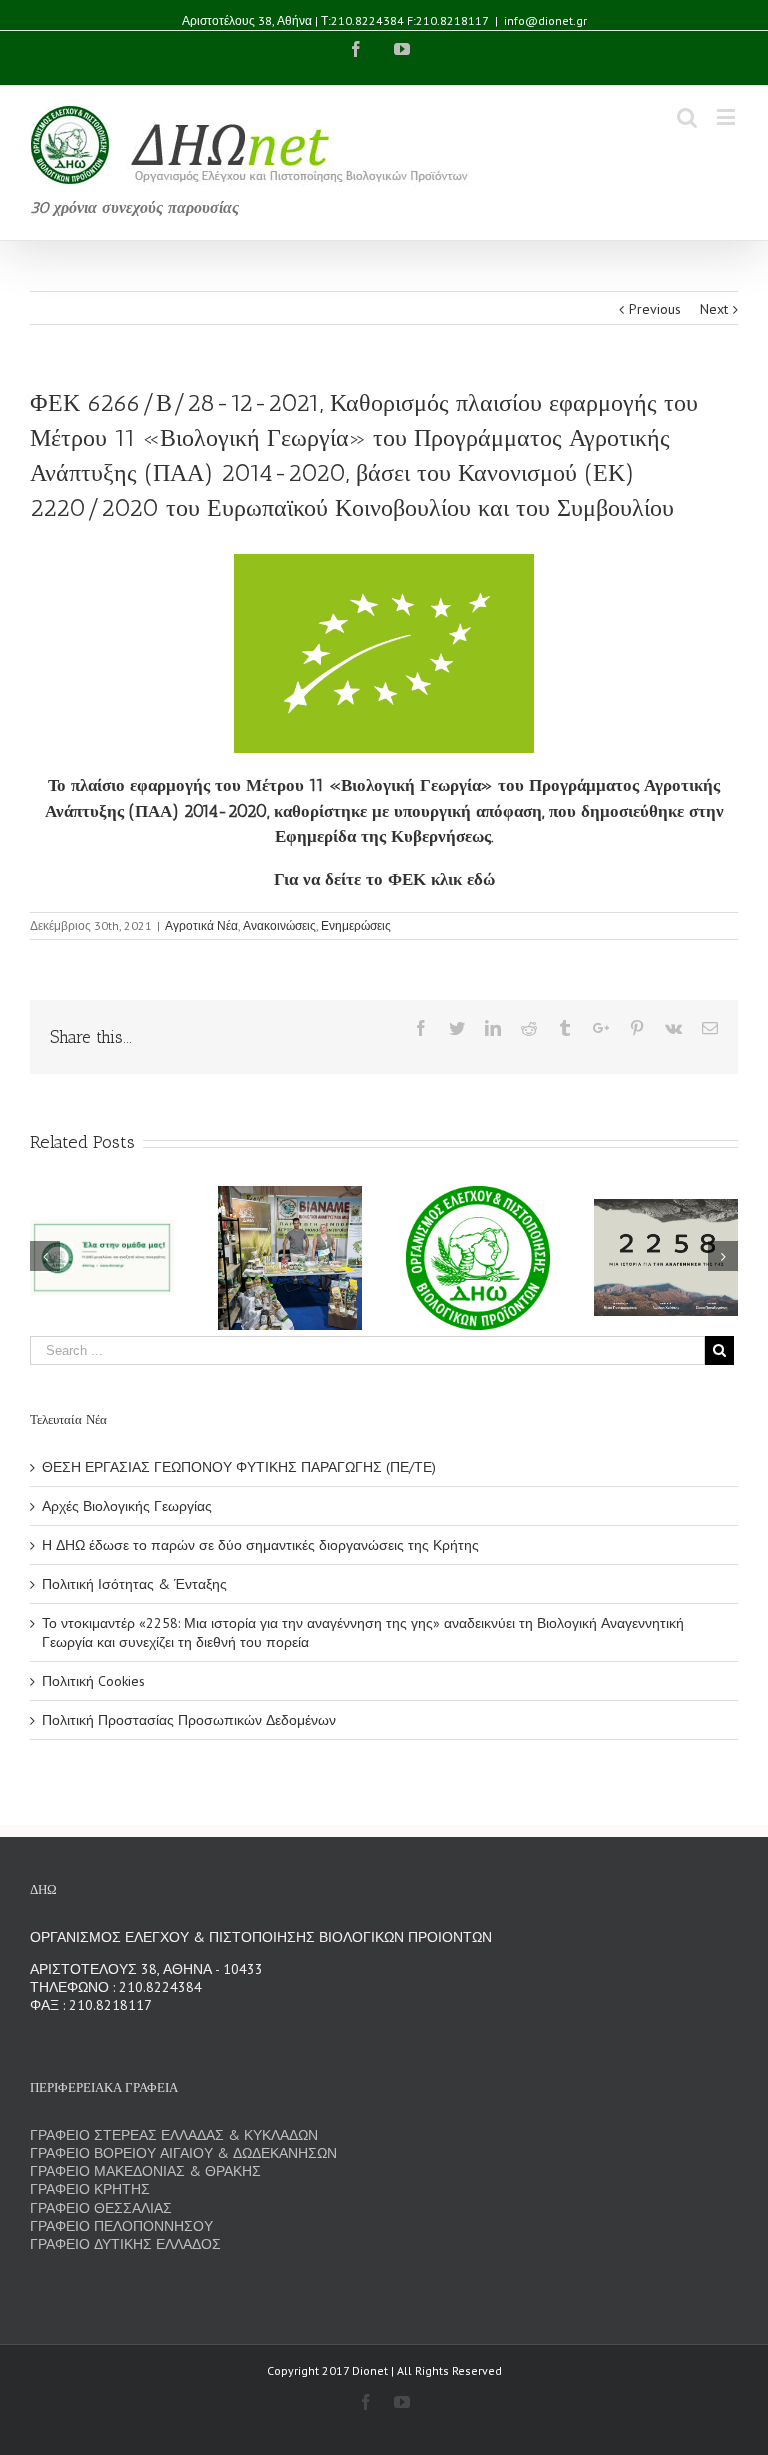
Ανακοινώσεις (279, 925)
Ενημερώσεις (356, 925)
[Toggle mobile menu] (727, 116)
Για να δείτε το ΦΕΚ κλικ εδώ (384, 879)
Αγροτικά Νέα (201, 925)
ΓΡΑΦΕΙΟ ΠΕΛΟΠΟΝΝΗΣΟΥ (121, 2226)
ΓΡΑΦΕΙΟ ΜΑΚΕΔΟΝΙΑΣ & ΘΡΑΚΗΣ (145, 2171)
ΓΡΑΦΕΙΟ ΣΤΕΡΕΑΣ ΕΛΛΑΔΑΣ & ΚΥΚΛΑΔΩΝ (174, 2135)
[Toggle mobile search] (687, 116)
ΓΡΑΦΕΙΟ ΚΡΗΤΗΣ (90, 2189)
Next (714, 309)
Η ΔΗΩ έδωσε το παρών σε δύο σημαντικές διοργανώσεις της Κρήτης (260, 1545)
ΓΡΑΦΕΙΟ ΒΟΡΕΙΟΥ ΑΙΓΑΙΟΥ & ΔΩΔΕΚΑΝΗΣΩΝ (183, 2153)
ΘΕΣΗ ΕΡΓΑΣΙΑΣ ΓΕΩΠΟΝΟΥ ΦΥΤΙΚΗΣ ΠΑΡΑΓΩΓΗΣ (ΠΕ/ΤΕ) (239, 1467)
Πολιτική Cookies (93, 1681)
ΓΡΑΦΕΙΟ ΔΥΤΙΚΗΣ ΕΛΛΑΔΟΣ (125, 2244)
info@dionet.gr (545, 20)
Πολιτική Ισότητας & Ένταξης (134, 1584)
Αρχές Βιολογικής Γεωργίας (127, 1506)
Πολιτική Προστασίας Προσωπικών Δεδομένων (189, 1720)
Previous (655, 309)
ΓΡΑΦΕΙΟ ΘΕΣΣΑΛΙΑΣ (101, 2208)
